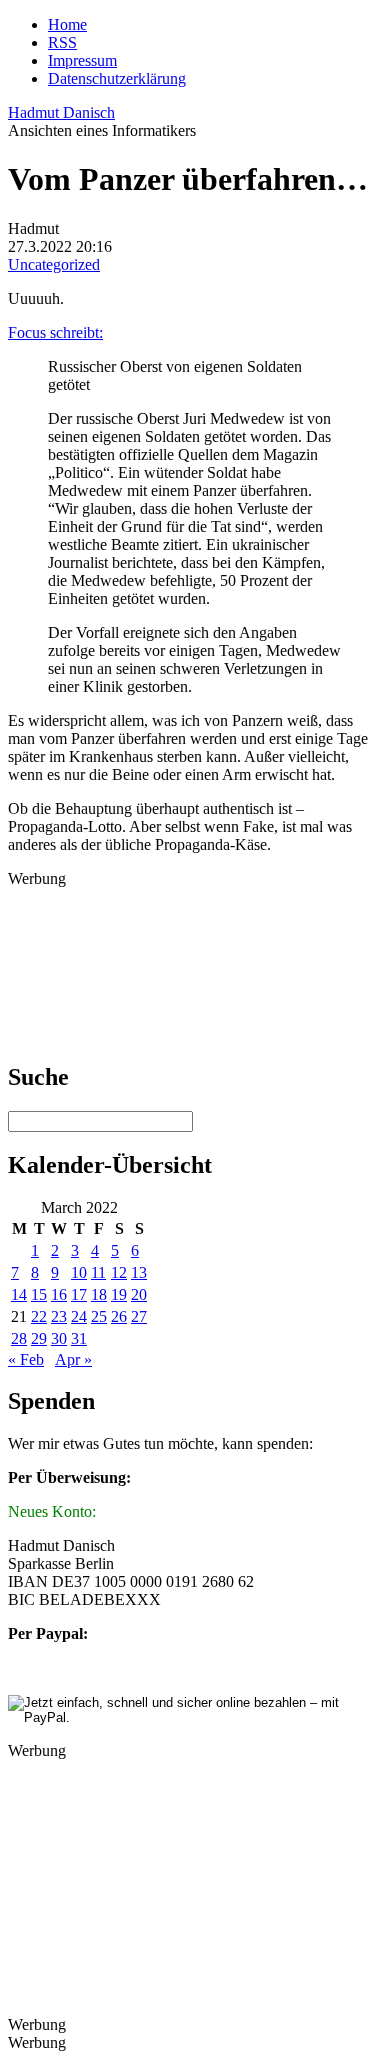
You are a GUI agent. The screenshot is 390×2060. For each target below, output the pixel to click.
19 (119, 1294)
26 (119, 1316)
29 (39, 1338)
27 (139, 1316)
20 (139, 1294)
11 (98, 1272)
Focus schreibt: (55, 332)
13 (139, 1272)
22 (39, 1316)
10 (79, 1272)
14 (19, 1294)
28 (19, 1338)
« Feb (26, 1359)
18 (99, 1294)
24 (79, 1316)
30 (59, 1338)
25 (99, 1316)
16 (59, 1294)
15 (39, 1294)
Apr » (73, 1359)
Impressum (82, 60)
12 (119, 1272)
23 (59, 1316)
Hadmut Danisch (61, 112)
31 (79, 1338)
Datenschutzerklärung (117, 78)
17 (79, 1294)
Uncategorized (54, 264)
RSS (62, 42)
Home (67, 24)
